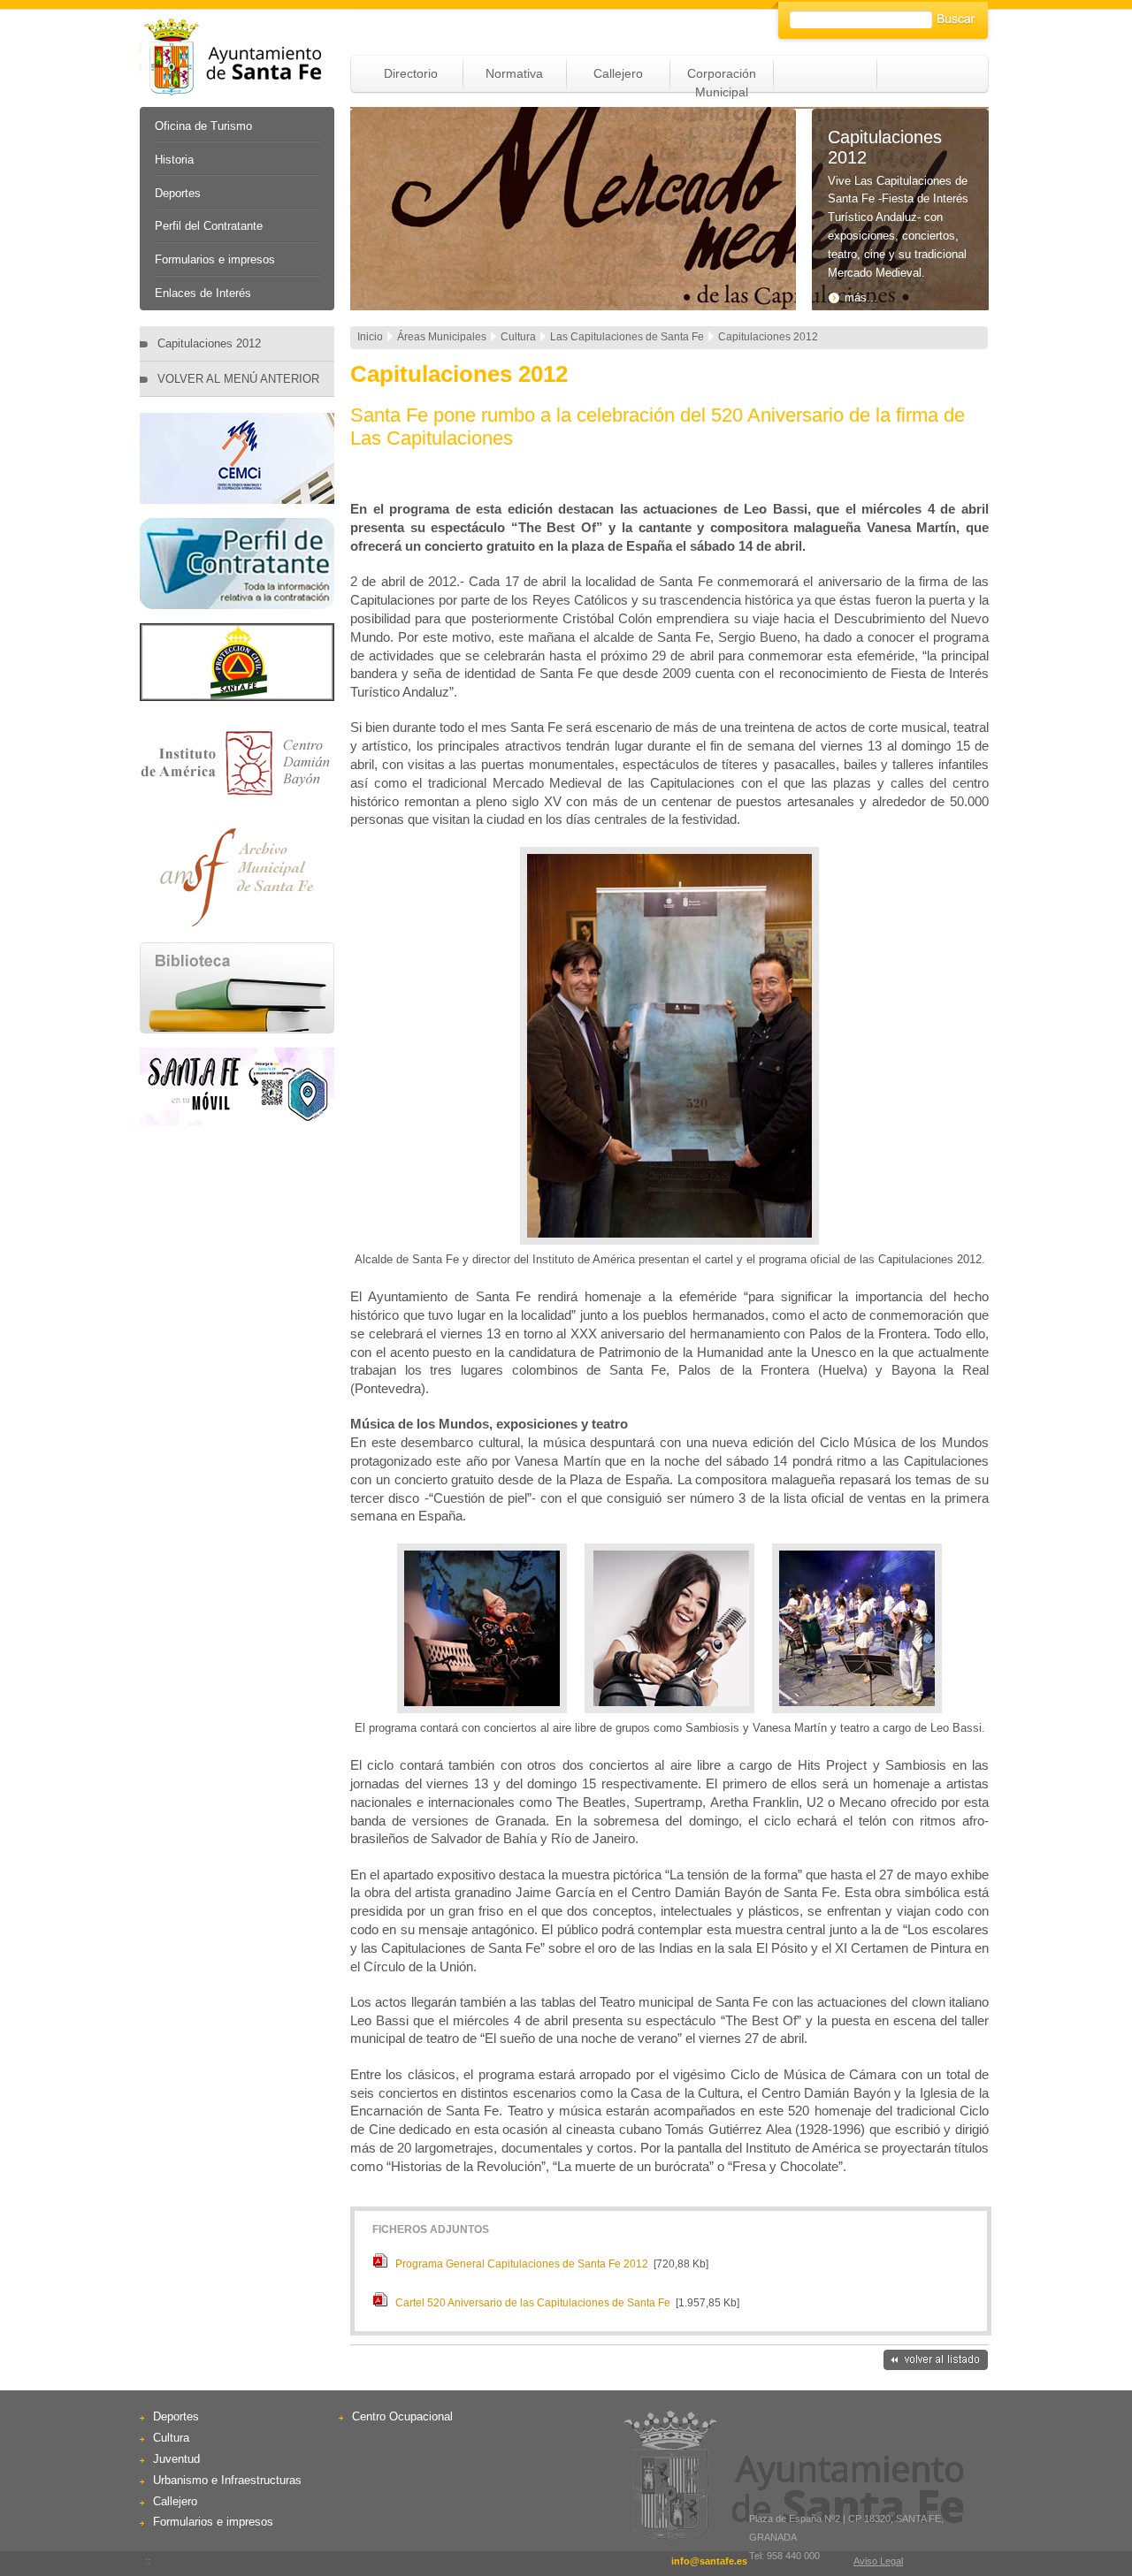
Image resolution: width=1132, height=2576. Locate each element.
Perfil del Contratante (209, 226)
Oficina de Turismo (203, 126)
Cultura (171, 2438)
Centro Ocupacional (402, 2416)
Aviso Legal (878, 2561)
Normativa (514, 73)
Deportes (178, 193)
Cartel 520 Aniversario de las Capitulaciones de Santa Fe (533, 2303)
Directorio (411, 73)
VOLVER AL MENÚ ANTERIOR (238, 379)
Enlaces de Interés (203, 293)
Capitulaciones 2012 (209, 343)
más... (861, 297)
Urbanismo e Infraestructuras (227, 2480)
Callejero (618, 73)
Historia (174, 160)
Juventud (176, 2459)
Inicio (370, 337)
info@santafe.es (709, 2561)
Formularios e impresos (215, 259)
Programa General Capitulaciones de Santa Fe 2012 (522, 2264)
